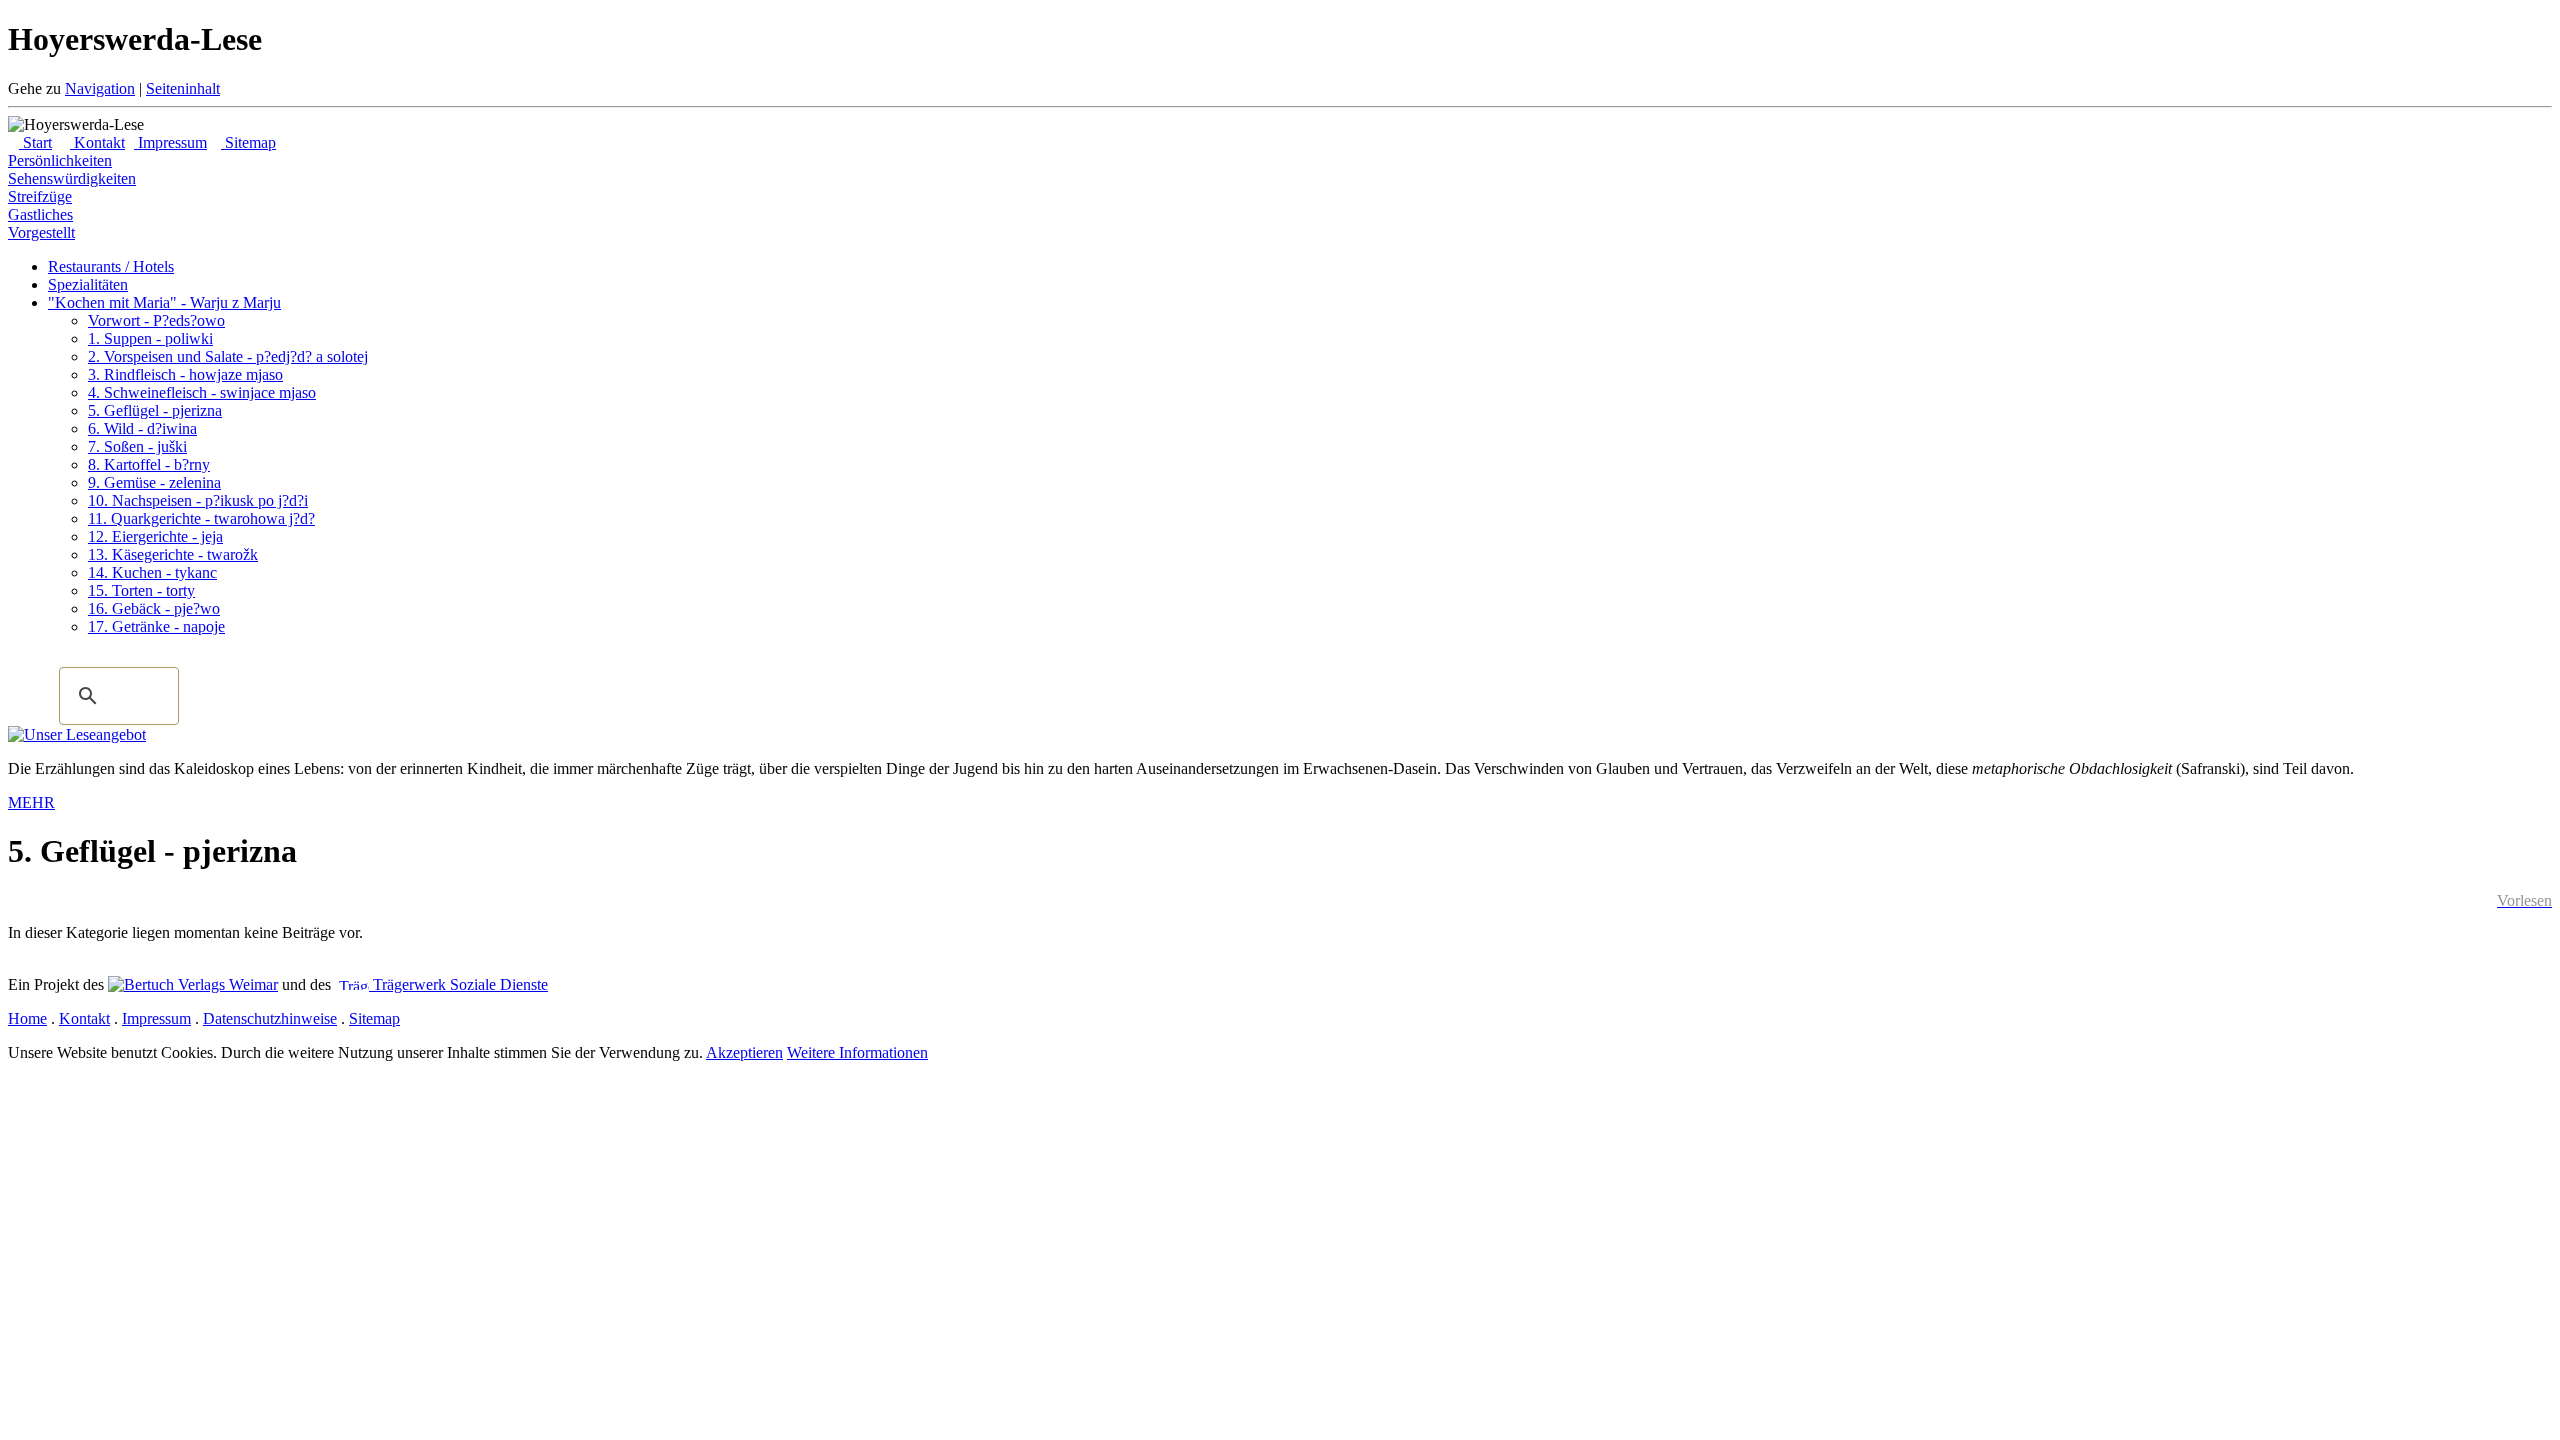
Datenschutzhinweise (270, 1018)
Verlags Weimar (226, 984)
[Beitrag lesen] (77, 734)
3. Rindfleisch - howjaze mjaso (185, 374)
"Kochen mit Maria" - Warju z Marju (164, 302)
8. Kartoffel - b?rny (149, 464)
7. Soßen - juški (137, 446)
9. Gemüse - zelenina (154, 482)
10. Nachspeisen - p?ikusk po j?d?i (198, 500)
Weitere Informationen (857, 1052)
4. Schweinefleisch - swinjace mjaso (202, 392)
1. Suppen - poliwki (150, 338)
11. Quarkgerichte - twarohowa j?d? (201, 518)
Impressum (170, 142)
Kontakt (97, 142)
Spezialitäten (88, 284)
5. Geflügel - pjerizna (155, 410)
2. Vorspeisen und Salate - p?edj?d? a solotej (228, 356)
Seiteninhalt (183, 88)
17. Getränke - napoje (156, 626)
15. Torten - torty (141, 590)
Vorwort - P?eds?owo (156, 320)
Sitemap (248, 142)
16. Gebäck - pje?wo (154, 608)
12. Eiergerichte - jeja (155, 536)
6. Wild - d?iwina (142, 428)
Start (35, 142)
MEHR (31, 802)
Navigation (100, 88)
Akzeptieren (744, 1052)
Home (27, 1018)
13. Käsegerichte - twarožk (173, 554)
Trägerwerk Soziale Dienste (458, 984)
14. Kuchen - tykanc (152, 572)
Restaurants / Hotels (111, 266)
